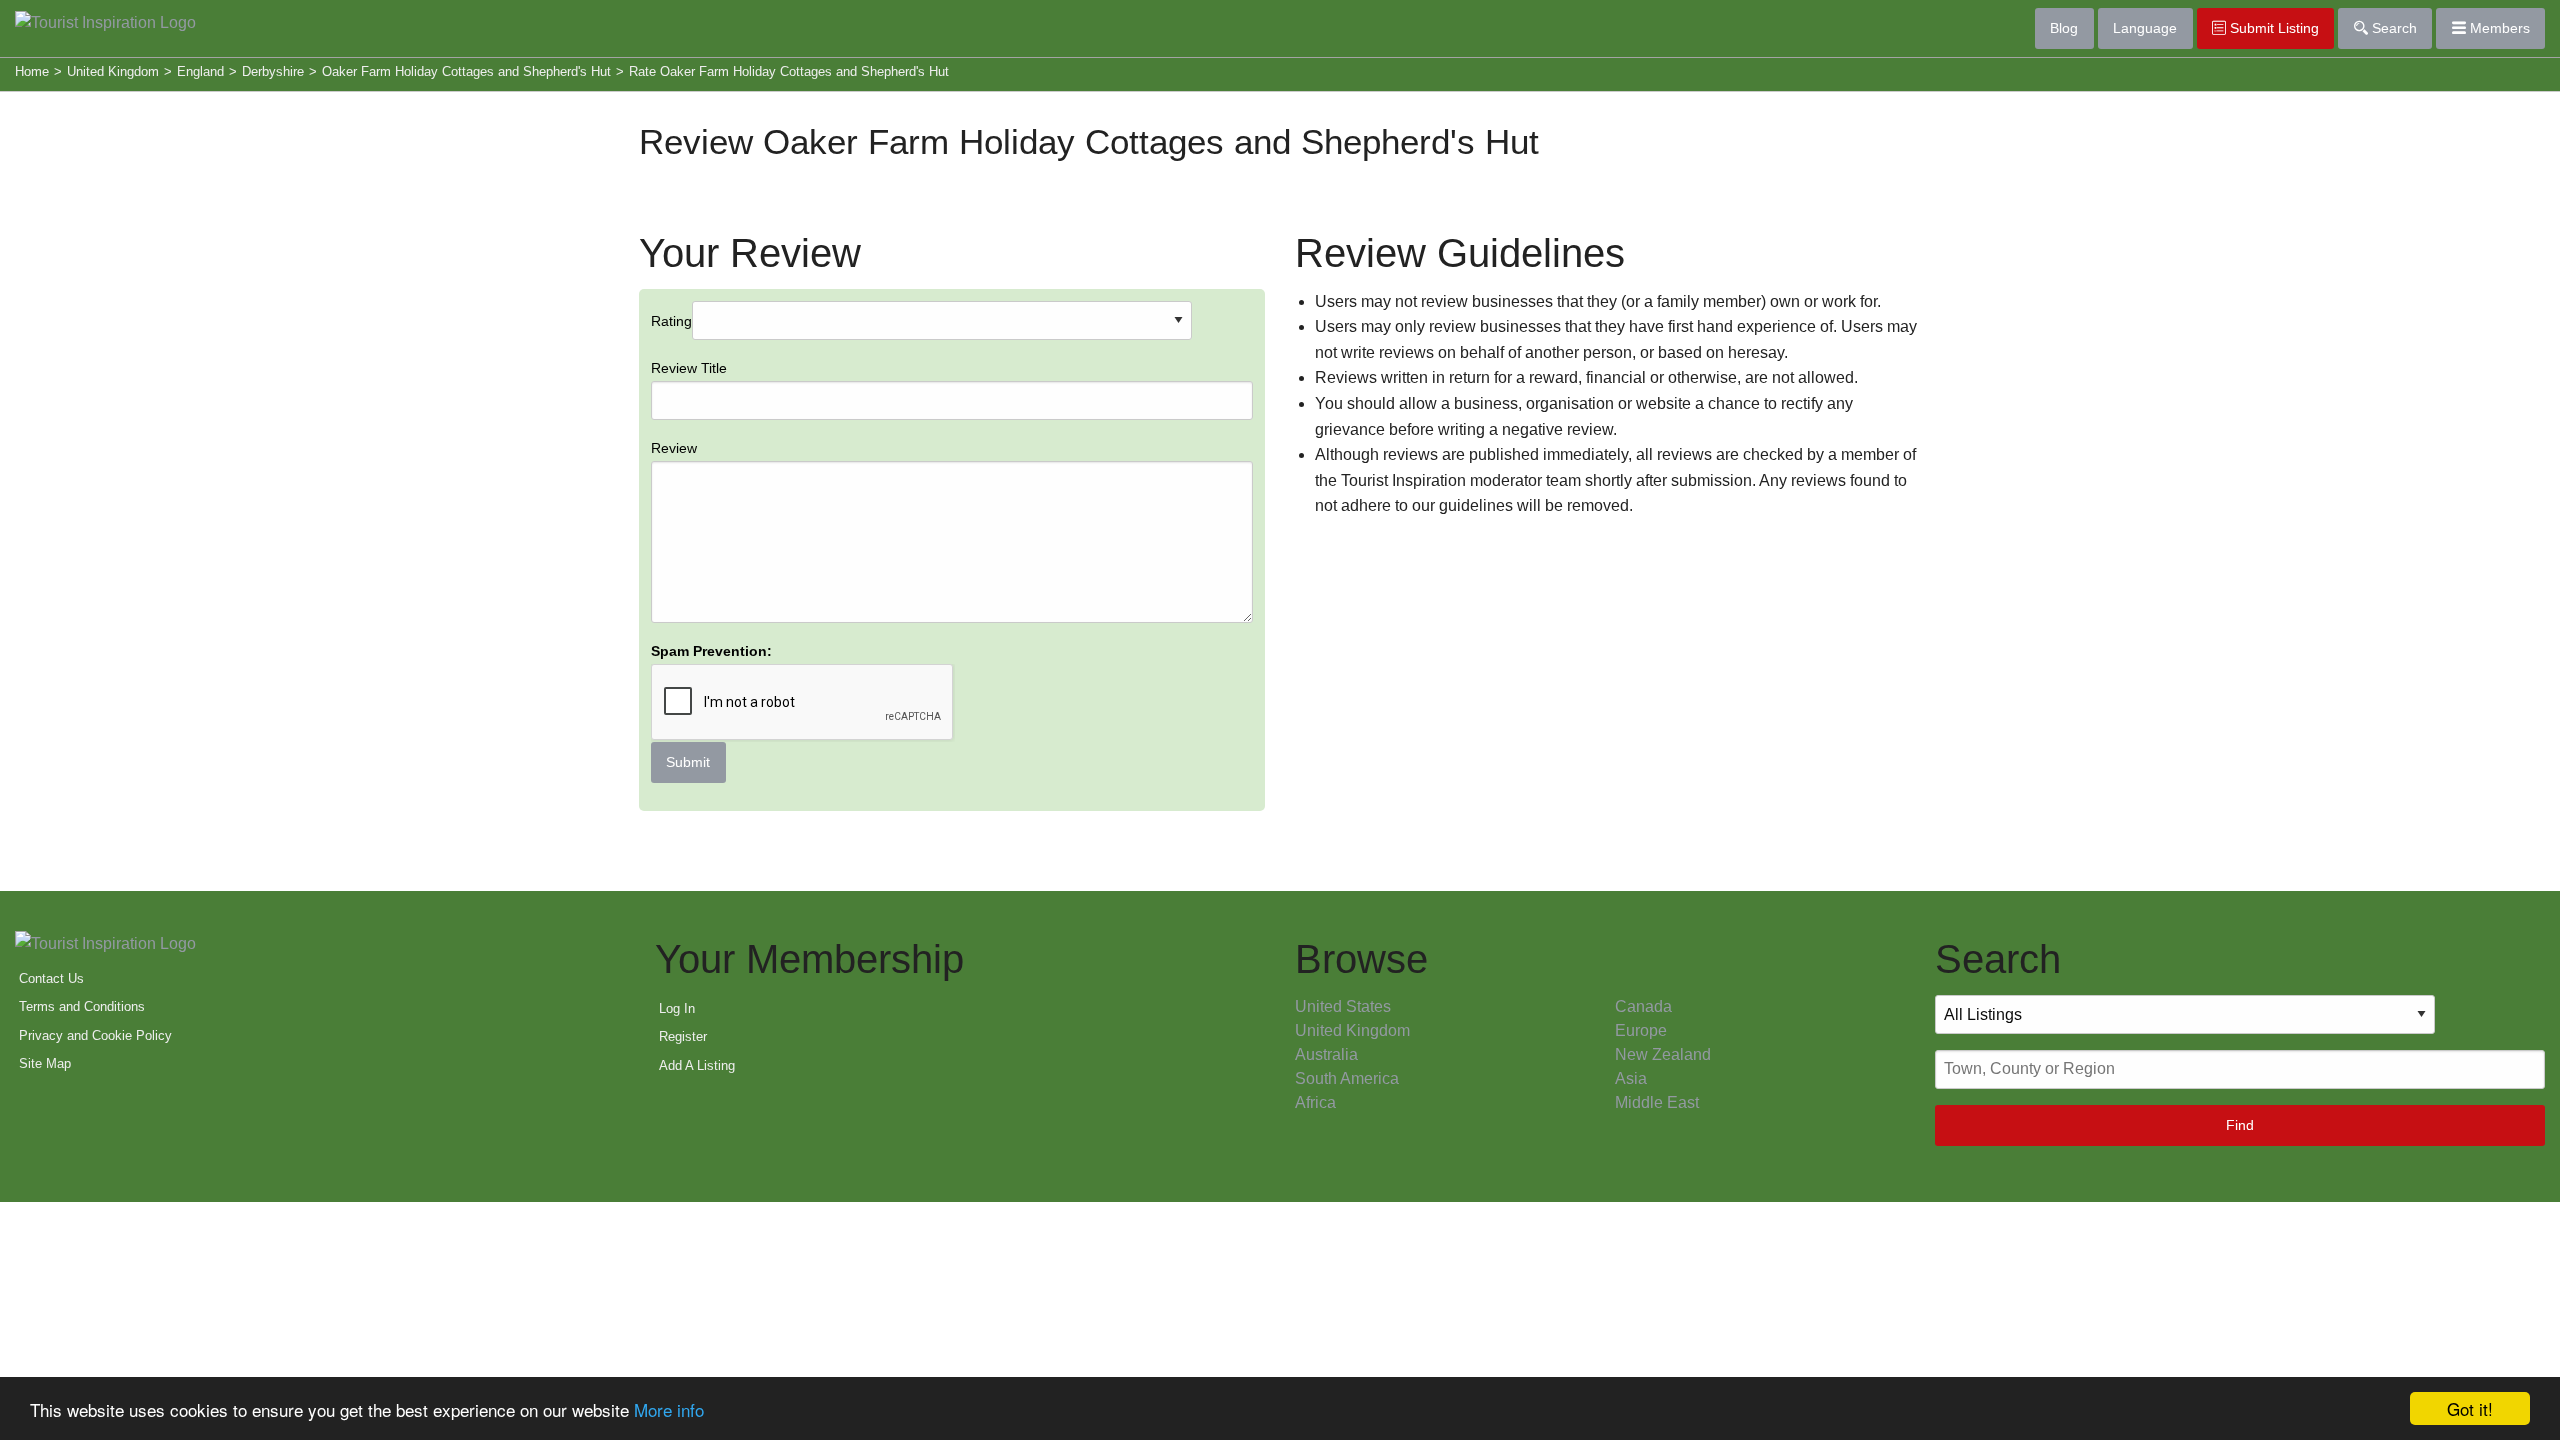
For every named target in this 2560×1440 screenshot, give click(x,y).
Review (674, 448)
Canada (1643, 1006)
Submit (688, 762)
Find (2240, 1125)
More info (669, 1409)
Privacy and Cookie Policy (95, 1035)
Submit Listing (2272, 28)
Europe (1641, 1030)
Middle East (1657, 1102)
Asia (1631, 1078)
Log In (677, 1008)
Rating (711, 542)
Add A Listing (697, 1065)
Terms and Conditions (82, 1006)
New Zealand (1663, 1054)
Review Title (689, 368)
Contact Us (51, 978)
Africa (1315, 1102)
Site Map (45, 1063)
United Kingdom (1352, 1030)
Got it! (2470, 1408)
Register (683, 1036)
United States (1343, 1006)
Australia (1326, 1054)
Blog (2064, 28)
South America (1347, 1078)
